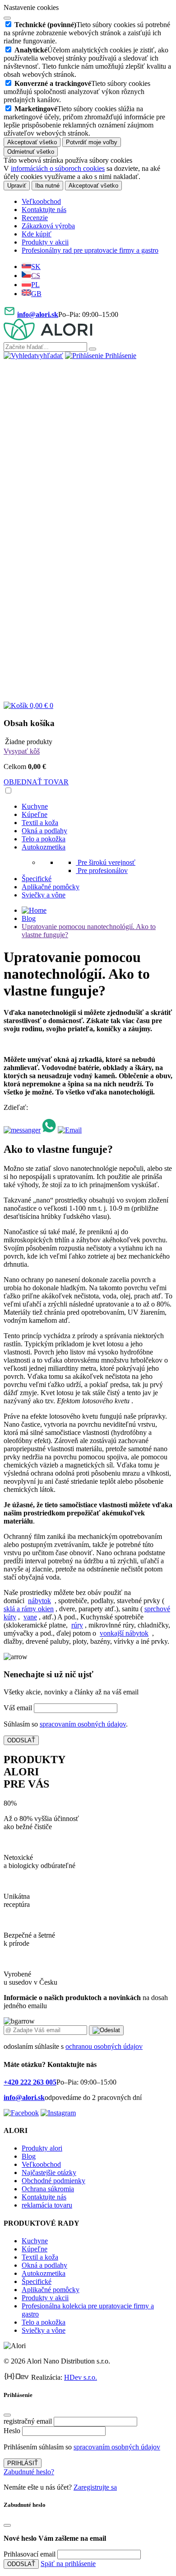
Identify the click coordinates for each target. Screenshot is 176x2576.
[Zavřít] (7, 2415)
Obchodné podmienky (53, 2181)
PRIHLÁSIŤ (23, 2463)
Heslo (12, 2431)
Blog (29, 918)
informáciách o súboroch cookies (58, 168)
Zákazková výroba (48, 226)
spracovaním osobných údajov (83, 1724)
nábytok (39, 1601)
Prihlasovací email (30, 2554)
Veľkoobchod (41, 201)
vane (30, 1617)
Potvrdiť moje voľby (92, 142)
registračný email (28, 2421)
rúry (77, 1625)
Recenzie (35, 218)
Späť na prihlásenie (68, 2564)
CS (36, 276)
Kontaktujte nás (44, 210)
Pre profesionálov (103, 870)
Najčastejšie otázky (49, 2173)
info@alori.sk (38, 314)
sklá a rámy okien (29, 1609)
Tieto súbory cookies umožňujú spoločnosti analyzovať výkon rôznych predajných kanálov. (77, 92)
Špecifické (37, 879)
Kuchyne (35, 806)
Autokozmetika (44, 847)
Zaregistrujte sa (95, 2487)
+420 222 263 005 (30, 2082)
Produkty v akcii (45, 242)
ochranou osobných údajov (104, 2046)
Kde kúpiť (37, 234)
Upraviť (17, 186)
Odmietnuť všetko (31, 152)
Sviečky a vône (44, 895)
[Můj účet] (88, 526)
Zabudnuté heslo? (29, 2472)
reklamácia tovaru (47, 2205)
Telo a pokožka (44, 839)
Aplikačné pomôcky (51, 887)
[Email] (70, 1130)
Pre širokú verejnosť (107, 862)
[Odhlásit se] (88, 697)
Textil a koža (40, 823)
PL (35, 285)
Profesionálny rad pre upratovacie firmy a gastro (90, 250)
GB (36, 294)
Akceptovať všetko (32, 142)
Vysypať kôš (22, 751)
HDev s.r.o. (81, 2377)
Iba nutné (47, 186)
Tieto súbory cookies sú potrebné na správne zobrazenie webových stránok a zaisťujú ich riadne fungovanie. (87, 33)
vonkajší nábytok (124, 1633)
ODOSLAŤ (21, 1740)
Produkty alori (42, 2148)
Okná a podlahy (44, 831)
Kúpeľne (35, 814)
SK (36, 267)
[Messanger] (22, 1130)
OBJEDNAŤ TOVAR (36, 782)
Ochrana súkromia (48, 2189)
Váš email (18, 1708)
